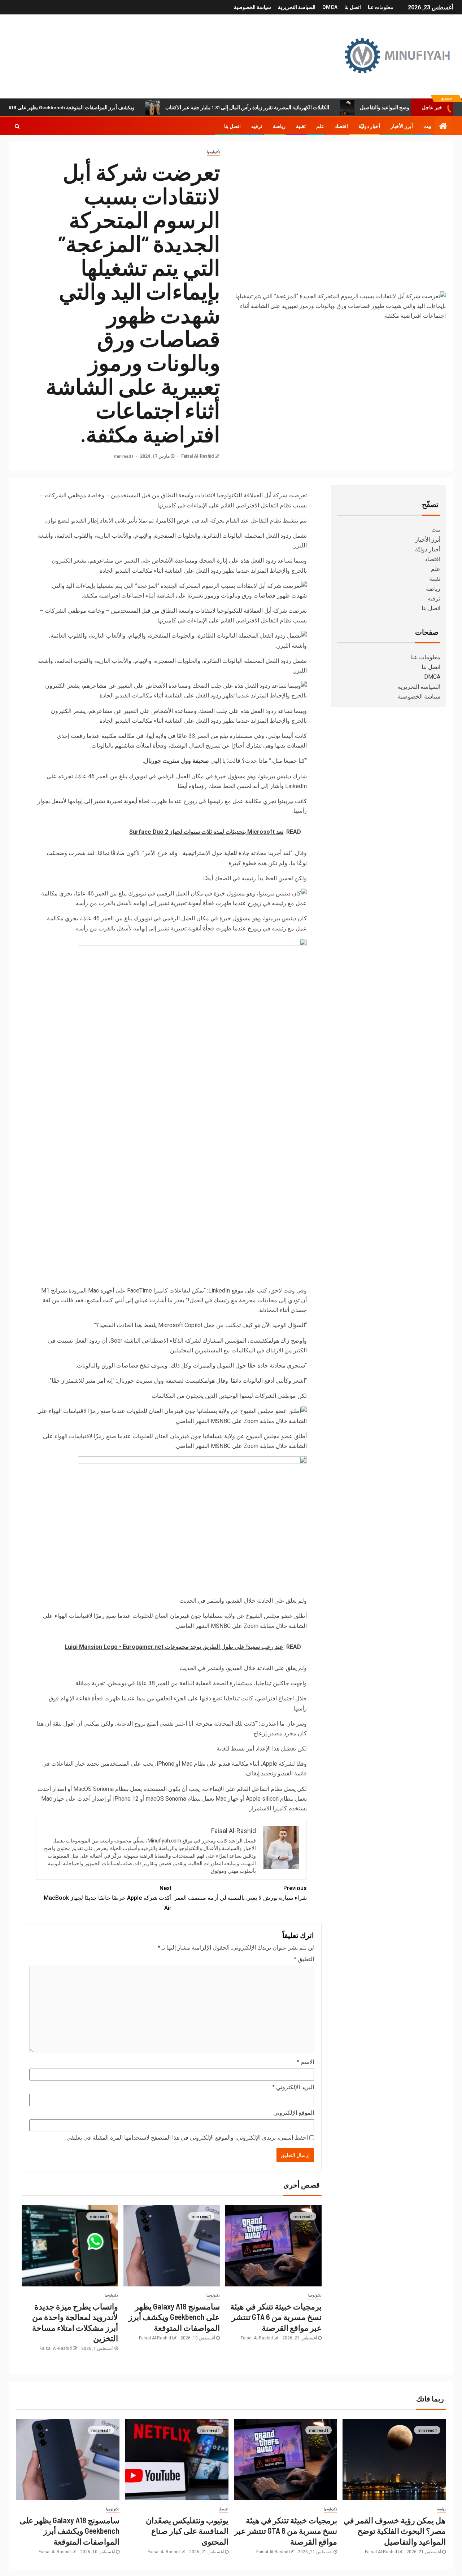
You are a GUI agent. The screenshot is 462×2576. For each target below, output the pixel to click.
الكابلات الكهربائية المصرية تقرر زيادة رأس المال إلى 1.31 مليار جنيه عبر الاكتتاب (297, 107)
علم (320, 126)
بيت (427, 126)
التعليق (304, 1959)
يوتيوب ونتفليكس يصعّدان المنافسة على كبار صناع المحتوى (187, 2531)
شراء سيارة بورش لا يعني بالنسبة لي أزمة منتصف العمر (240, 1893)
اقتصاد (341, 126)
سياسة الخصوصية (252, 7)
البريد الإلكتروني (293, 2087)
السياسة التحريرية (297, 7)
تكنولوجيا (213, 152)
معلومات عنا (381, 7)
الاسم (305, 2062)
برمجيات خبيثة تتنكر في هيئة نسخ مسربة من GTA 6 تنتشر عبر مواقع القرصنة (276, 2317)
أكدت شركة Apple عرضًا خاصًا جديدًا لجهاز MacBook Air (108, 1898)
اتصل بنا (353, 7)
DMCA (330, 7)
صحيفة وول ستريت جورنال (176, 761)
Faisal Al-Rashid (197, 456)
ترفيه (257, 126)
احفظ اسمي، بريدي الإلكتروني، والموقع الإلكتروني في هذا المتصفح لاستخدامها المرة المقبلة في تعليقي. (187, 2138)
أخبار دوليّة (369, 126)
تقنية (301, 126)
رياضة (279, 126)
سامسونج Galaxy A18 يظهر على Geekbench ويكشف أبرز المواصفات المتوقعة (174, 2317)
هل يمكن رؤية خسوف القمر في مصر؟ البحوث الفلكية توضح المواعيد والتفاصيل (395, 2531)
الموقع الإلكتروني (294, 2113)
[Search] (17, 126)
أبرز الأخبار (402, 126)
